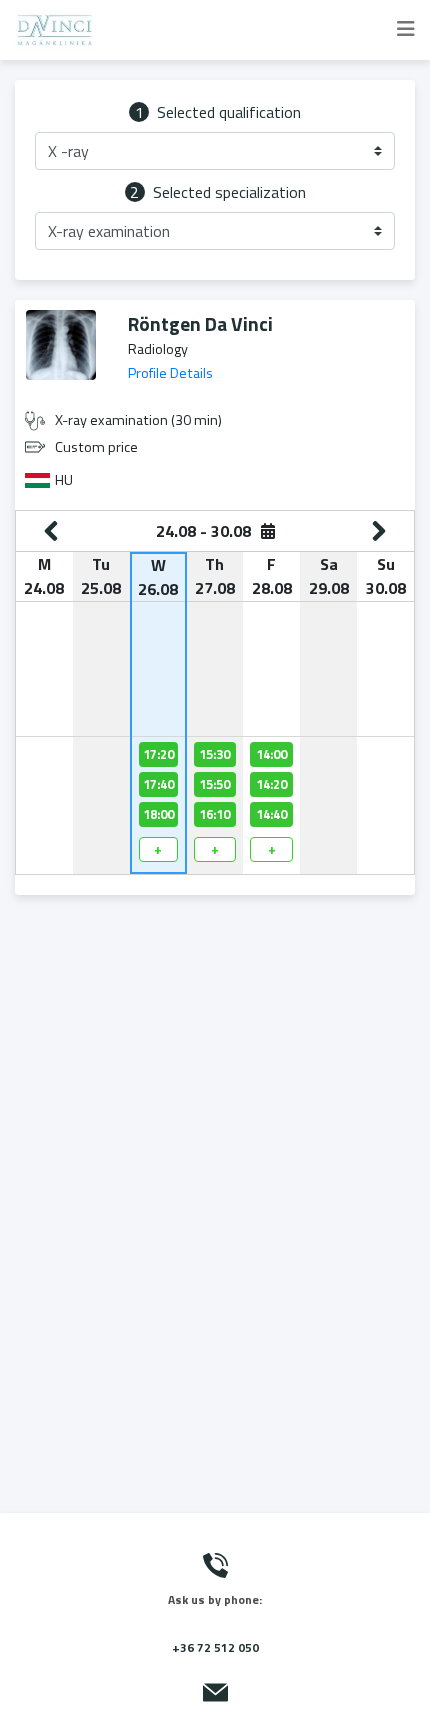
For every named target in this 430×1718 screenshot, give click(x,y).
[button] (215, 151)
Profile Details (170, 373)
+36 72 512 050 (215, 1647)
